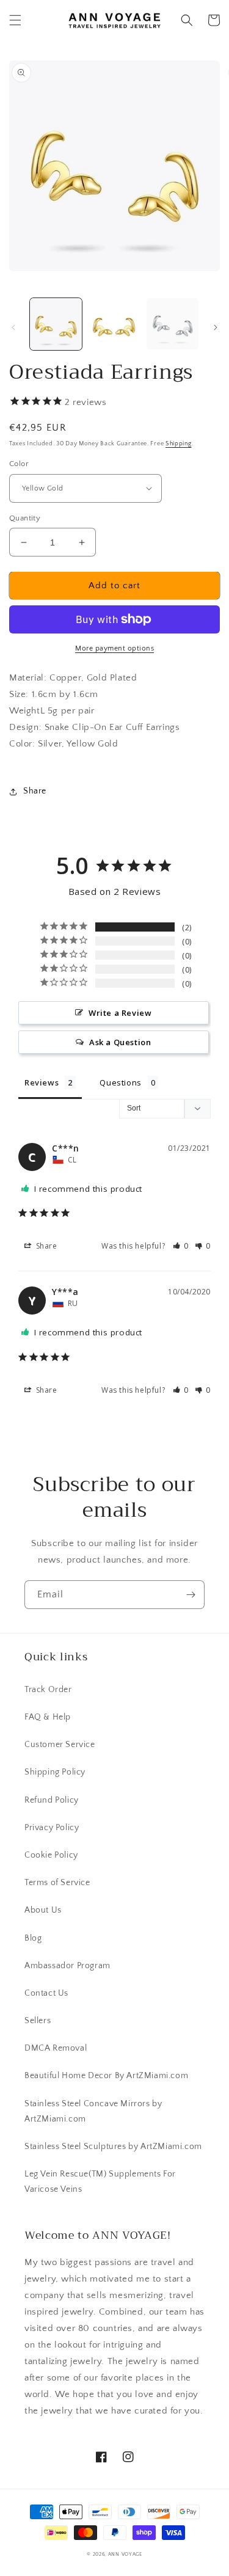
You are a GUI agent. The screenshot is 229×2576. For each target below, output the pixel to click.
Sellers (38, 2021)
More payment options (114, 648)
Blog (33, 1938)
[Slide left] (13, 327)
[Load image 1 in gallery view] (56, 324)
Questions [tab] (120, 1082)
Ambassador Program (67, 1966)
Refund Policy (52, 1800)
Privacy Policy (52, 1828)
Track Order (48, 1690)
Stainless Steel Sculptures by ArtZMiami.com (113, 2147)
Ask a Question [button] (120, 1042)
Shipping (179, 444)
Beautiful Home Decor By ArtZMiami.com (106, 2076)
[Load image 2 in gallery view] (114, 324)
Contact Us (46, 1993)
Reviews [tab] (42, 1082)
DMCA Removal (56, 2048)
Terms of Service (57, 1883)
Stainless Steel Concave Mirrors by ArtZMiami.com (93, 2111)
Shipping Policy (55, 1772)
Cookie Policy (51, 1855)
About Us (43, 1910)
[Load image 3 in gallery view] (173, 324)
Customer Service (60, 1745)
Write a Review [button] (120, 1013)
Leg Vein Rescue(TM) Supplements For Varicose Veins (100, 2182)
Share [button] (35, 791)
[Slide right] (216, 327)
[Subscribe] (191, 1595)
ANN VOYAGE (125, 2554)
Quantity (25, 518)
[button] (15, 20)
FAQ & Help (48, 1717)
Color (19, 464)
